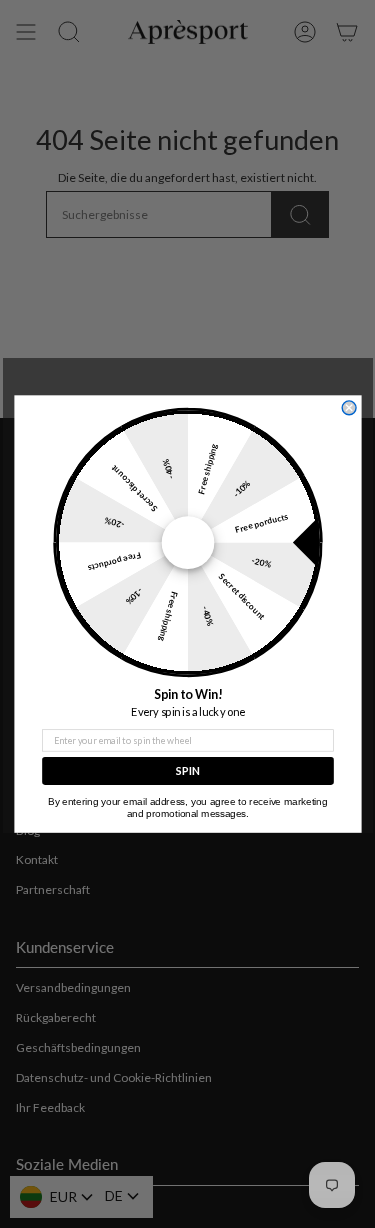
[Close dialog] (349, 408)
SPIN (187, 770)
